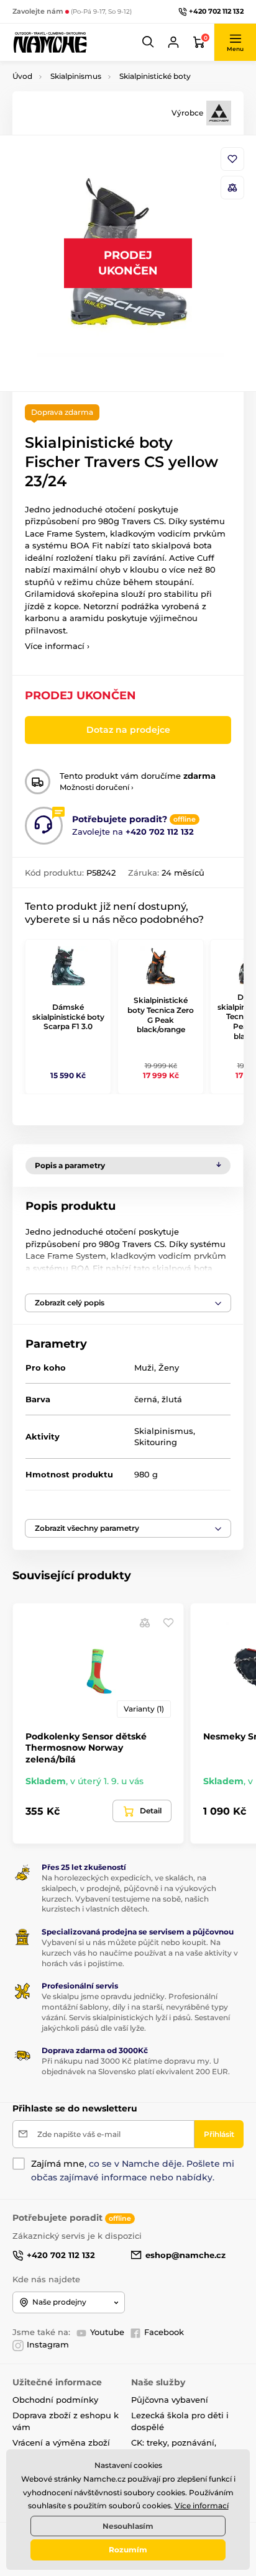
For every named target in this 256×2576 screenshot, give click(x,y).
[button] (149, 42)
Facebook (164, 2332)
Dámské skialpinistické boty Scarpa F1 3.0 (68, 1017)
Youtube (107, 2332)
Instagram (48, 2344)
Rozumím (128, 2550)
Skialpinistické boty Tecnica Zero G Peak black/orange (161, 1015)
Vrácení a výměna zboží (61, 2442)
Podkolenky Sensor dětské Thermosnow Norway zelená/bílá (86, 1748)
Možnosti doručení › (97, 787)
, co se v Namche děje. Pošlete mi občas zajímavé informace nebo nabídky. (133, 2170)
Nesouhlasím (128, 2526)
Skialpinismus (76, 76)
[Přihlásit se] (173, 42)
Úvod (22, 76)
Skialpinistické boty (155, 76)
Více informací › (57, 646)
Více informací (202, 2506)
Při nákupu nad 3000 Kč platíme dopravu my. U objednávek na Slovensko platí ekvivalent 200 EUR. (136, 2066)
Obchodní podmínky (55, 2400)
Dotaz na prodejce (128, 730)
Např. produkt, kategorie (92, 110)
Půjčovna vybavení (170, 2400)
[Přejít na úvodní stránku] (50, 42)
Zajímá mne (58, 2164)
